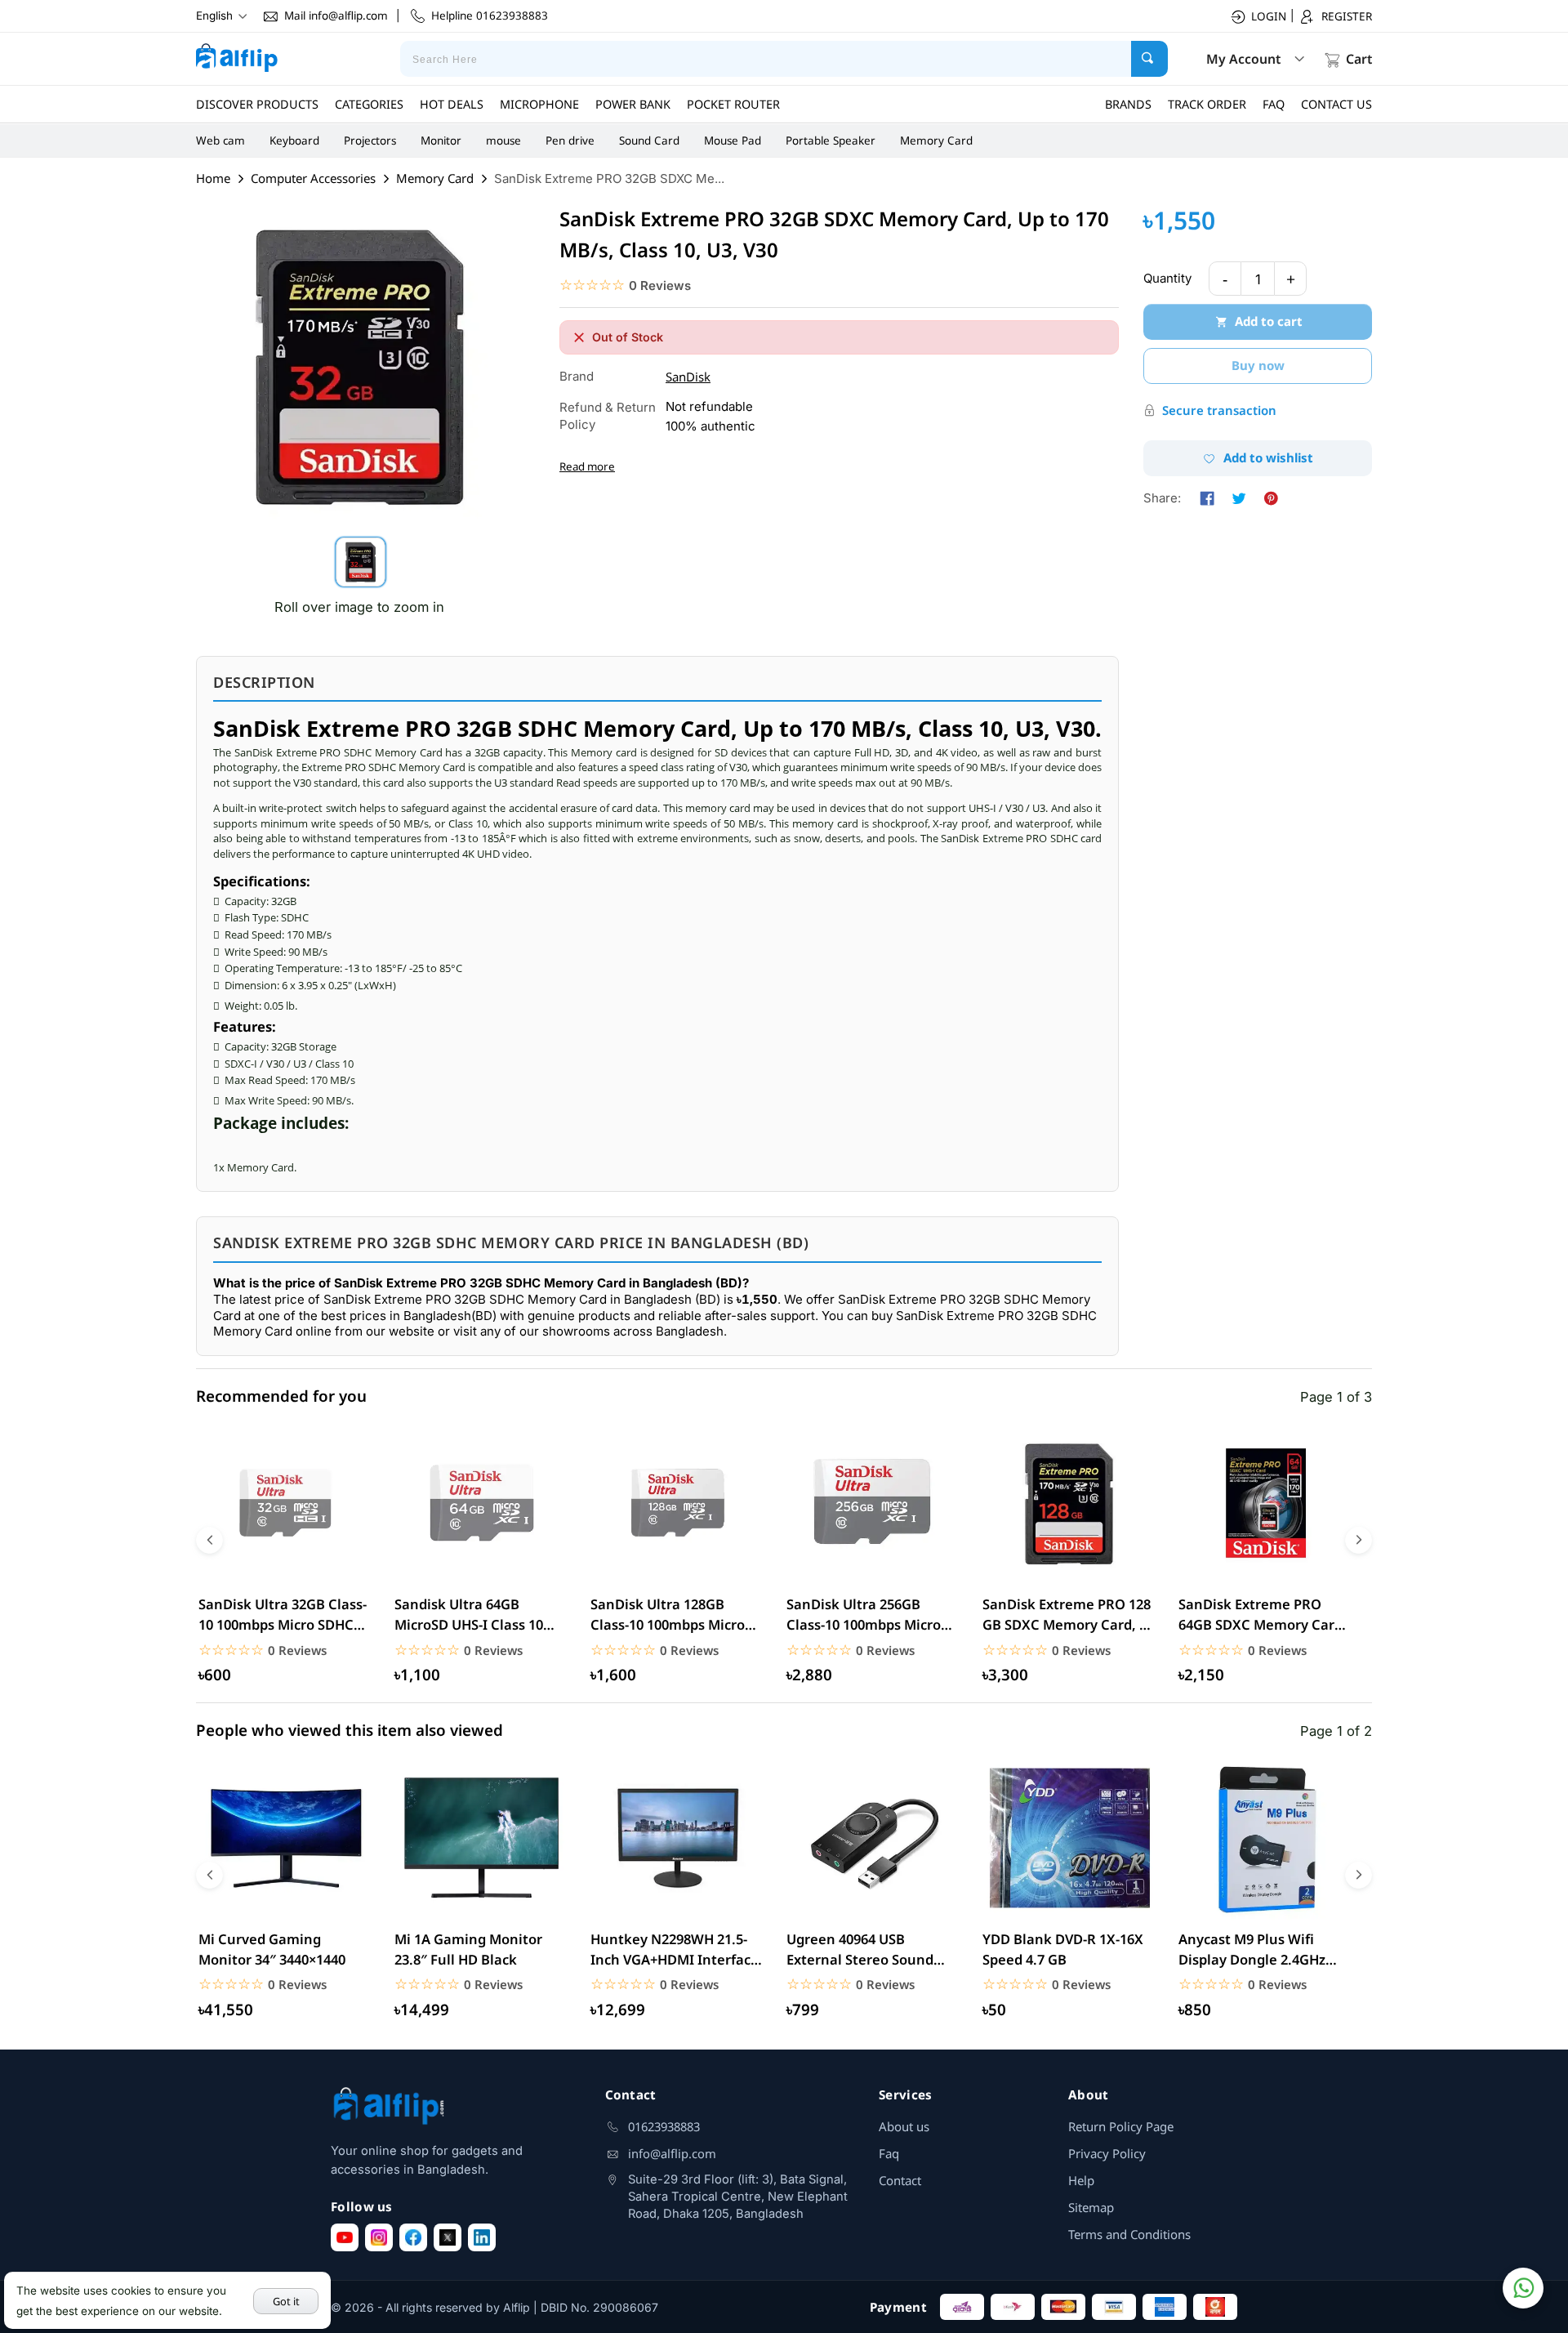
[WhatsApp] (1523, 2288)
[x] (448, 2237)
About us (904, 2126)
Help (1081, 2180)
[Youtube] (345, 2237)
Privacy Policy (1107, 2153)
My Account (1243, 59)
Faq (889, 2153)
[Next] (1359, 1540)
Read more (587, 466)
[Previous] (209, 1540)
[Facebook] (413, 2237)
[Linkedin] (482, 2237)
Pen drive (570, 141)
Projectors (370, 141)
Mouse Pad (733, 141)
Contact (900, 2180)
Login (1269, 16)
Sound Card (649, 141)
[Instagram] (379, 2237)
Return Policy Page (1121, 2126)
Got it (286, 2301)
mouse (503, 141)
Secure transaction (1219, 410)
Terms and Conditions (1129, 2234)
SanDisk (688, 377)
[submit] (1149, 59)
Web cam (220, 141)
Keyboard (294, 141)
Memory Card (936, 141)
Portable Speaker (831, 141)
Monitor (441, 141)
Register (1347, 16)
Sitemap (1091, 2207)
